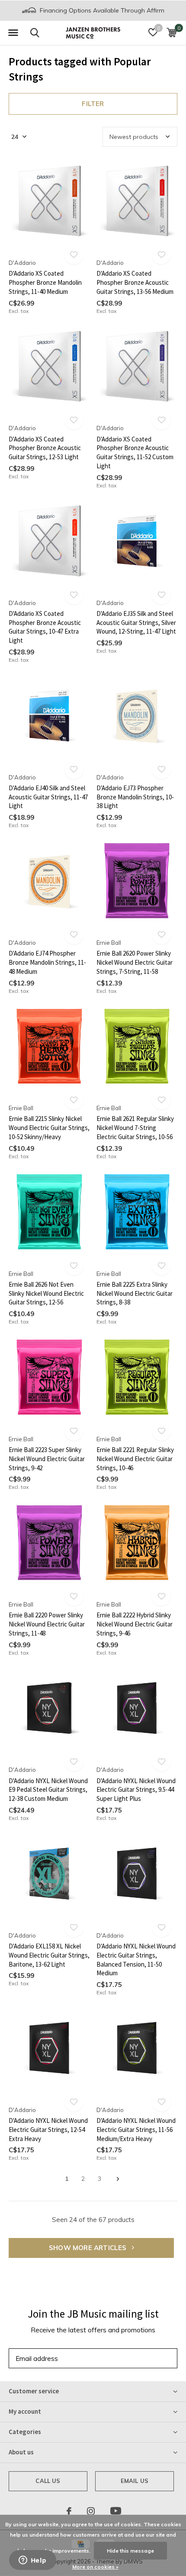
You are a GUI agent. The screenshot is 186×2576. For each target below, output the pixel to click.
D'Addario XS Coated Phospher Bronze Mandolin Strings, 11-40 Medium (45, 282)
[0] (172, 32)
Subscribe (151, 2358)
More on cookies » (95, 2567)
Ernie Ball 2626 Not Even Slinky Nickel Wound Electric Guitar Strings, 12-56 (46, 1293)
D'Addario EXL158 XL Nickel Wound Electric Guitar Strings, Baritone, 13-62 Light (49, 1955)
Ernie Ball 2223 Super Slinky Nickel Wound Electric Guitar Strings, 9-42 (47, 1459)
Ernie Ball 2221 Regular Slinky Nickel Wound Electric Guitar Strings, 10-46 (135, 1459)
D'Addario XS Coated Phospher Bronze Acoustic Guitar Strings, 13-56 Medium (135, 282)
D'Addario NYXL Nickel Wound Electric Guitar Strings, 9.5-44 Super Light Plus (136, 1790)
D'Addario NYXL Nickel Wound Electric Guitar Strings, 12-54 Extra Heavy (48, 2130)
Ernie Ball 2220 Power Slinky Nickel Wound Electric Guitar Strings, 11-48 (47, 1624)
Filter (93, 104)
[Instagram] (91, 2511)
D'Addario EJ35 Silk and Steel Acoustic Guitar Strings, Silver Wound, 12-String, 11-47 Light (136, 623)
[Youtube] (116, 2511)
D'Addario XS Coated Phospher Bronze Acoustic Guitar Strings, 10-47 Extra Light (45, 627)
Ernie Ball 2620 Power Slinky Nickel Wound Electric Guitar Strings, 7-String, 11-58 (135, 962)
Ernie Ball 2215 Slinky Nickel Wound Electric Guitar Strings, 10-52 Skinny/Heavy (49, 1128)
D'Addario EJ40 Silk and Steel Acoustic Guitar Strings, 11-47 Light (48, 797)
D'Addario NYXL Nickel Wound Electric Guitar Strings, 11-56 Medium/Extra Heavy (136, 2130)
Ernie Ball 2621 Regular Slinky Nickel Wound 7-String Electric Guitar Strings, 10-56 (135, 1128)
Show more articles (89, 2248)
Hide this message (130, 2551)
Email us (135, 2481)
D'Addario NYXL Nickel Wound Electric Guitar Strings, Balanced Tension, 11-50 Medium (136, 1959)
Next (118, 2179)
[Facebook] (69, 2511)
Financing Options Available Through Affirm (101, 10)
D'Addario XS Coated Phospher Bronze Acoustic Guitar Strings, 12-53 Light (45, 448)
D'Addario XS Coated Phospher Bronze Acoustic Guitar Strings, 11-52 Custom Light (135, 452)
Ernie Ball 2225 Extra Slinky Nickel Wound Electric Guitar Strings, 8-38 (135, 1293)
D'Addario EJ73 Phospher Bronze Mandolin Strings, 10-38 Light (135, 797)
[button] (13, 33)
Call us (48, 2481)
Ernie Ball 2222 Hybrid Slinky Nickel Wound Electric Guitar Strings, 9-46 (135, 1624)
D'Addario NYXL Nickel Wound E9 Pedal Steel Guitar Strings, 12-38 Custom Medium (48, 1790)
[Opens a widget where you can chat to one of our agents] (32, 2561)
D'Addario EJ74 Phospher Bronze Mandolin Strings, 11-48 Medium (47, 962)
